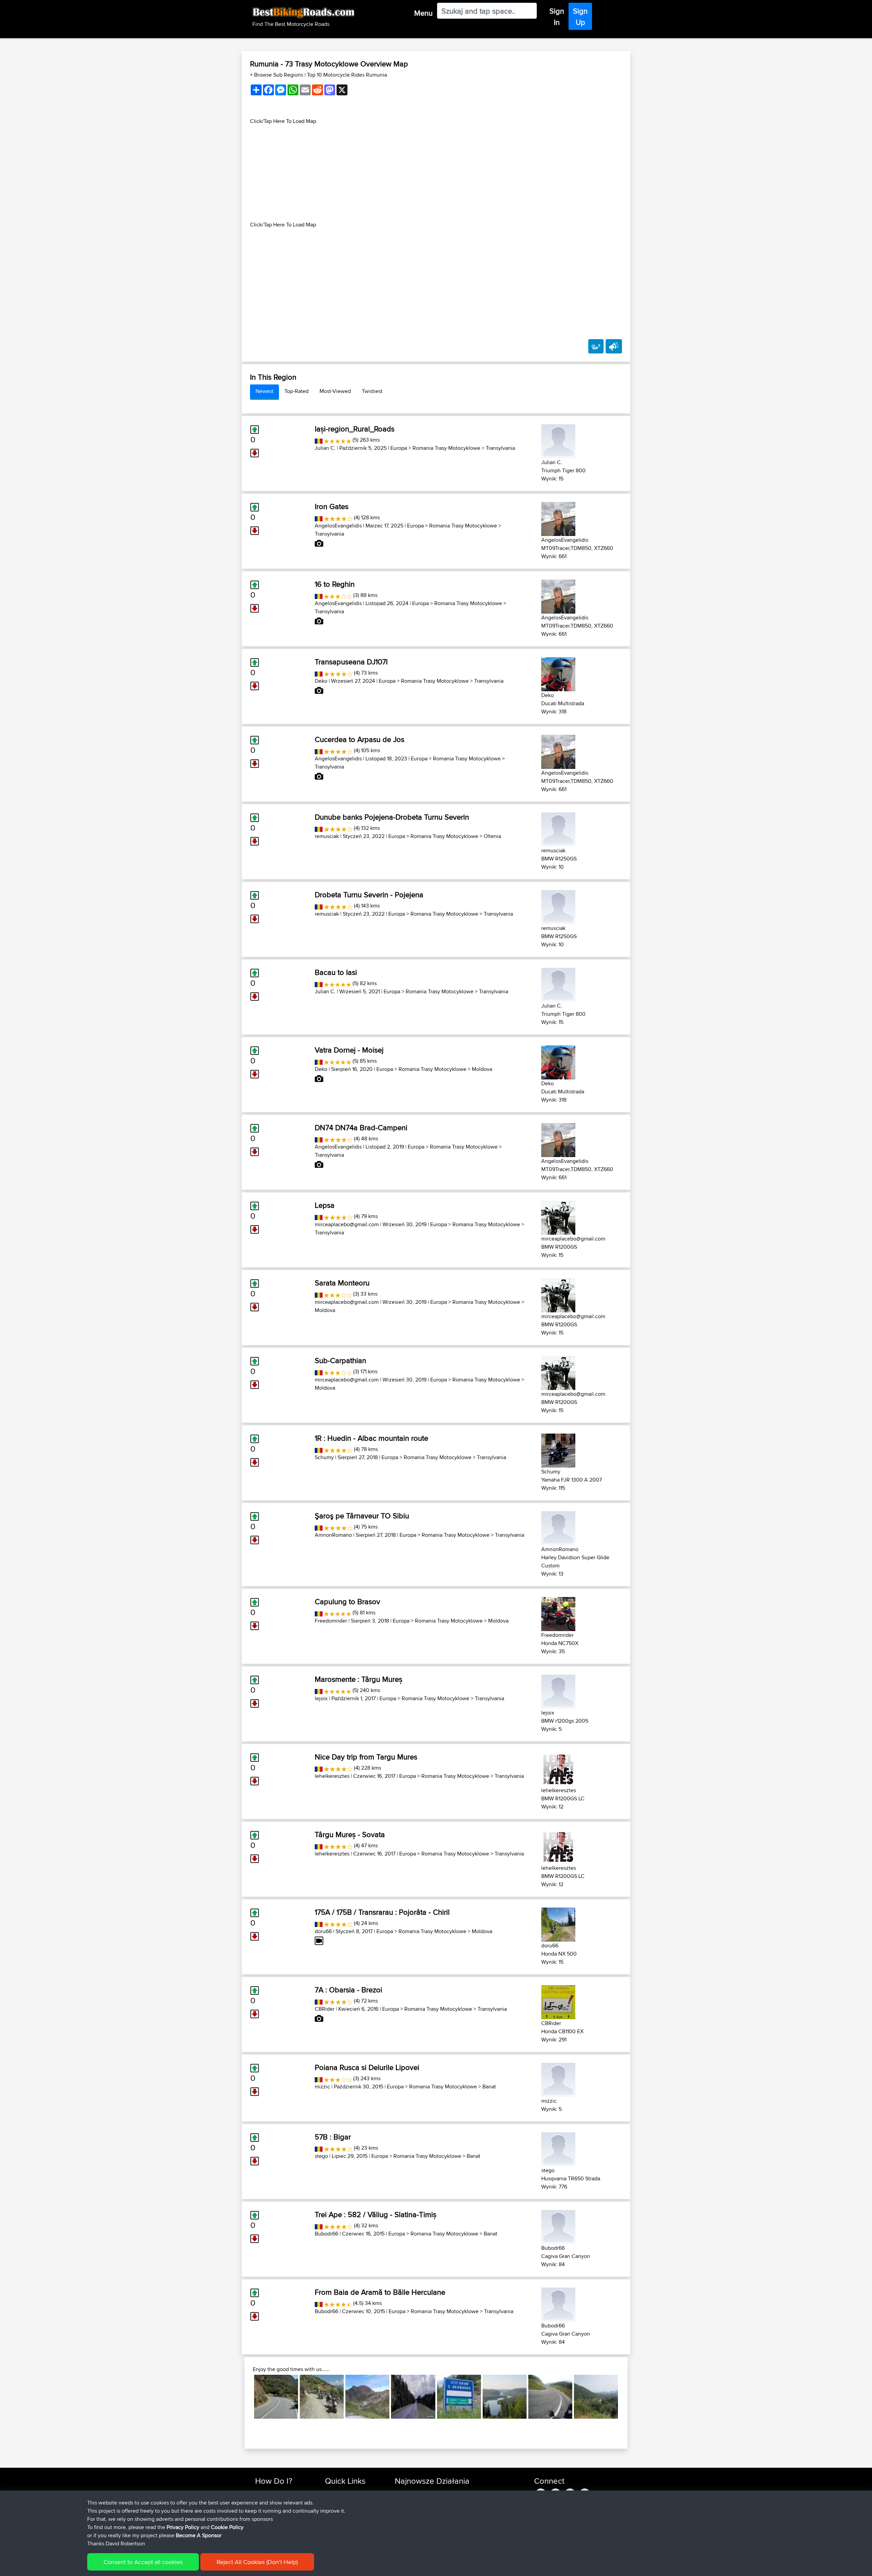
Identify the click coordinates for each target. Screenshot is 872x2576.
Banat (489, 2087)
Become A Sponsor (199, 2535)
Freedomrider (331, 1621)
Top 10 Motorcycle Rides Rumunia (347, 75)
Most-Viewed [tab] (335, 391)
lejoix (321, 1698)
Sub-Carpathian (340, 1360)
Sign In (557, 17)
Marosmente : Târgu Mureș (359, 1679)
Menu (423, 13)
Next (628, 2397)
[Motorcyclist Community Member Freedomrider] (558, 1613)
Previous (244, 2397)
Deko (321, 681)
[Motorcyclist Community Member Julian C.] (558, 440)
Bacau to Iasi (336, 972)
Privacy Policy (183, 2527)
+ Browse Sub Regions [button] (277, 75)
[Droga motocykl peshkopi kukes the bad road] (322, 2397)
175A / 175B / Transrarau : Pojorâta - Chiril (382, 1912)
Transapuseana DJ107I (351, 662)
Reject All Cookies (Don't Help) (257, 2562)
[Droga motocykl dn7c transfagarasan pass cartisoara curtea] (550, 2397)
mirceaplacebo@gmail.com (347, 1224)
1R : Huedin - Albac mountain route (371, 1438)
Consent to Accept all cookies (143, 2562)
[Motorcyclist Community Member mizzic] (558, 2079)
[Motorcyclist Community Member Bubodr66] (558, 2226)
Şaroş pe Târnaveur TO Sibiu (362, 1516)
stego (321, 2156)
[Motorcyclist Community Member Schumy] (558, 1449)
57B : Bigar (333, 2137)
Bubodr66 (326, 2234)
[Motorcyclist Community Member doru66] (558, 1923)
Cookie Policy (227, 2527)
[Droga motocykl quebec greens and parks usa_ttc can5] (505, 2397)
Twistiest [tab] (372, 391)
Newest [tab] (264, 391)
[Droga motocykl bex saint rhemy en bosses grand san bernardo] (459, 2397)
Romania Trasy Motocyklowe (446, 448)
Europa (399, 448)
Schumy (324, 1457)
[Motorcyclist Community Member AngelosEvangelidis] (558, 518)
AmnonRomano (333, 1535)
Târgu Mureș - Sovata (350, 1834)
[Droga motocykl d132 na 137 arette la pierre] (367, 2397)
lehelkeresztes (332, 1776)
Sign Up (580, 17)
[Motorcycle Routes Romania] (319, 440)
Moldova (482, 1069)
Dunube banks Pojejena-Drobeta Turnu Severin (392, 817)
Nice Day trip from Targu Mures (366, 1757)
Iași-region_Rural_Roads (355, 429)
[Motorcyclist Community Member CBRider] (558, 2001)
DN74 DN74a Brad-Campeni (361, 1127)
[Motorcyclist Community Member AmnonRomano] (558, 1527)
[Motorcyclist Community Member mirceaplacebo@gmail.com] (558, 1216)
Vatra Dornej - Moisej (349, 1050)
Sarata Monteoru (342, 1283)
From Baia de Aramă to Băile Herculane (380, 2292)
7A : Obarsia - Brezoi (348, 1990)
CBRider (325, 2009)
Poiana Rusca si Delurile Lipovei (367, 2067)
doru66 (323, 1931)
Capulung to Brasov (347, 1601)
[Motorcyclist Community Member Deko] (558, 673)
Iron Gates (332, 506)
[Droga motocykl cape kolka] (413, 2397)
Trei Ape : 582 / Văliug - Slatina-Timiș (376, 2214)
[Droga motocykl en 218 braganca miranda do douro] (276, 2397)
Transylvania (500, 448)
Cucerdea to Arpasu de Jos (360, 739)
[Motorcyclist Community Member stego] (558, 2148)
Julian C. (325, 448)
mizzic (322, 2087)
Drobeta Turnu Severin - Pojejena (369, 895)
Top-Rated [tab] (297, 391)
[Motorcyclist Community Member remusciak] (558, 828)
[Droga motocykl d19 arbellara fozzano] (596, 2397)
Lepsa (325, 1205)
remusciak (327, 836)
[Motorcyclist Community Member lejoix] (558, 1690)
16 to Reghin (335, 584)
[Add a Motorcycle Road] (596, 346)
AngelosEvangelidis (338, 526)
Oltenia (492, 836)
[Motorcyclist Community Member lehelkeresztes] (558, 1768)
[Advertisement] (436, 173)
